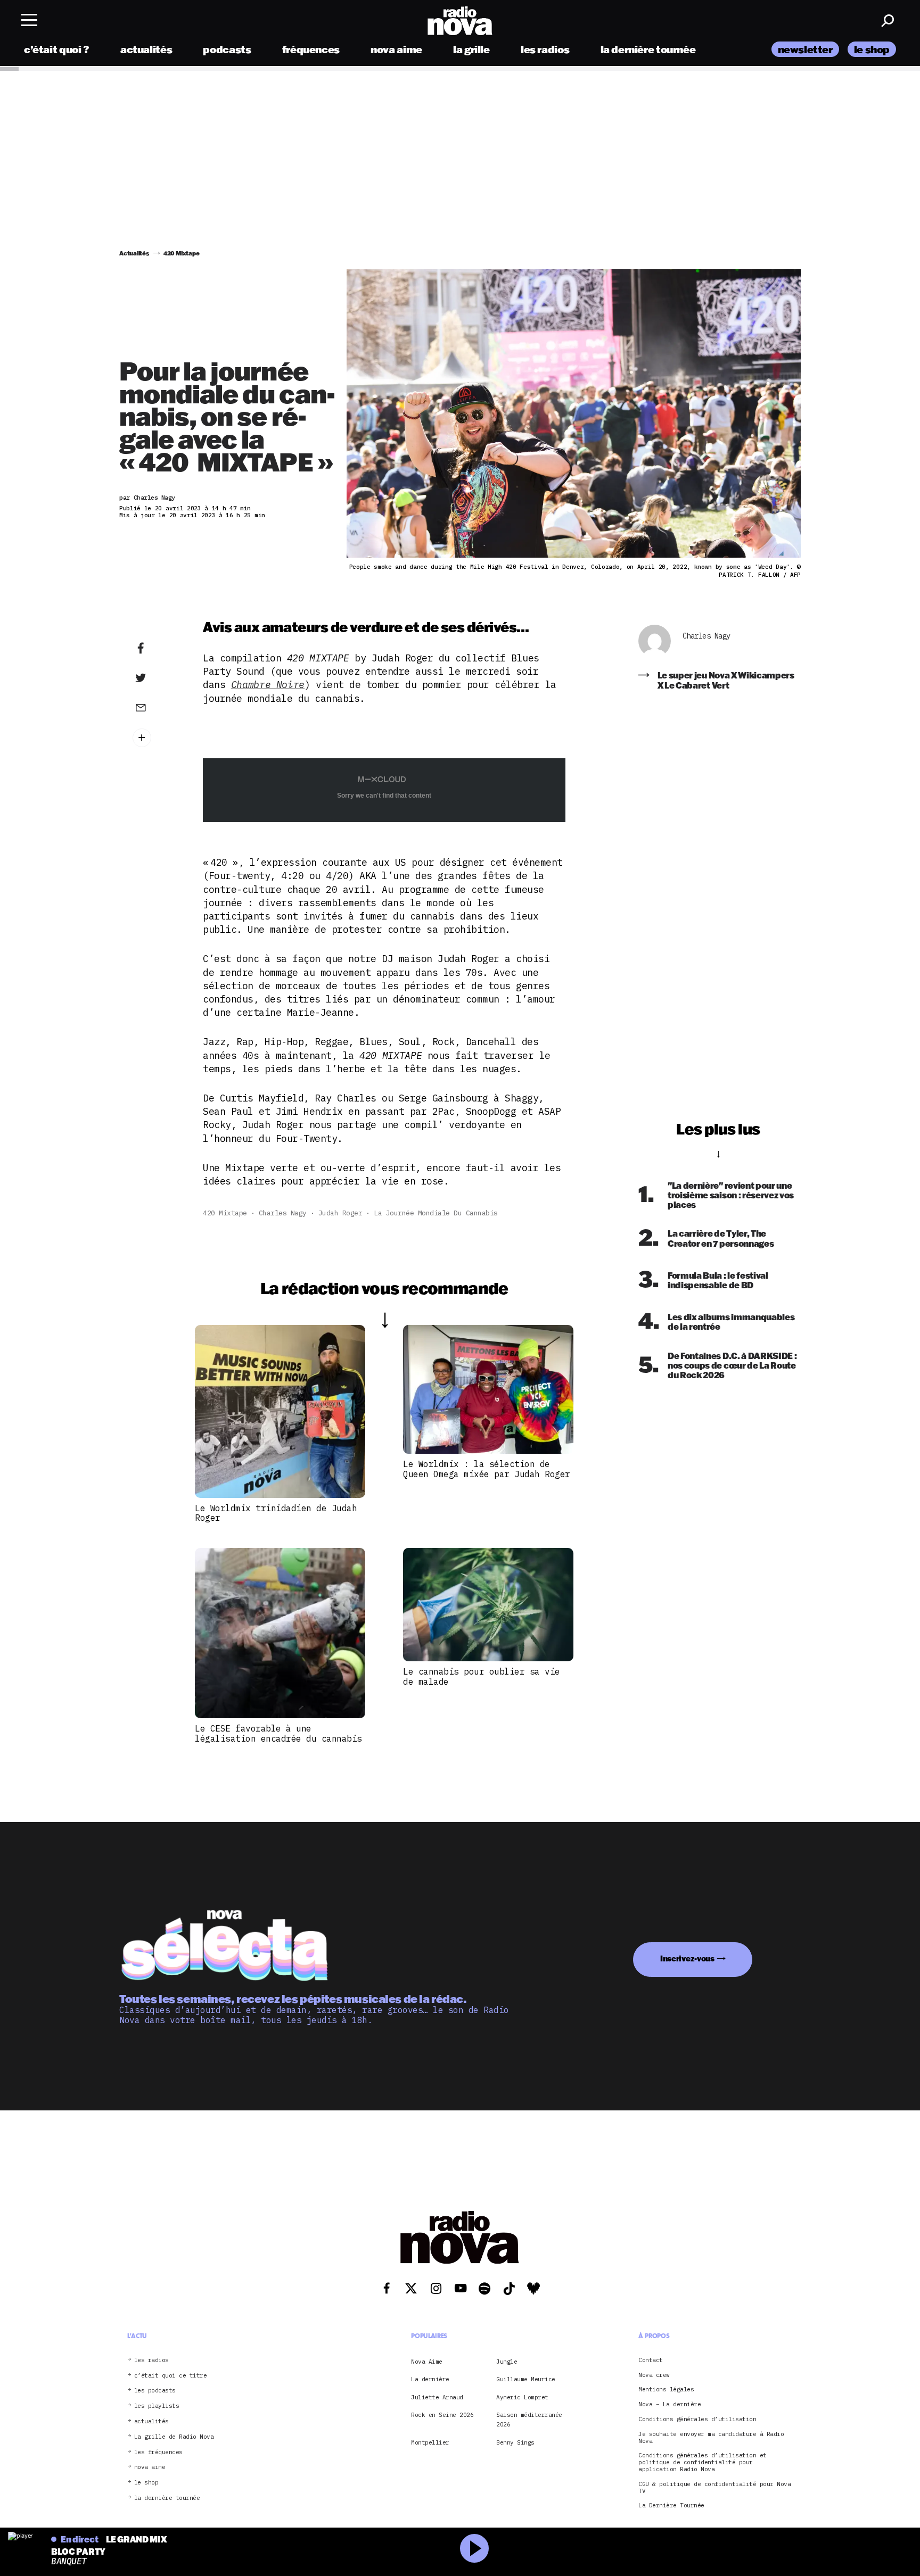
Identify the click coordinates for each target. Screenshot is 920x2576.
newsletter (805, 49)
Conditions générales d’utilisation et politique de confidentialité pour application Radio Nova (703, 2463)
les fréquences (158, 2452)
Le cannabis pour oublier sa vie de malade (482, 1676)
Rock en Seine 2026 (442, 2415)
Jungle (507, 2362)
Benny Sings (515, 2442)
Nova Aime (427, 2362)
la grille (471, 49)
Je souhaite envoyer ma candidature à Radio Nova (711, 2438)
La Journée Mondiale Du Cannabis (436, 1213)
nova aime (396, 49)
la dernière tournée (648, 49)
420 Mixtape (225, 1213)
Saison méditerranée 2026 (529, 2420)
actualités (146, 49)
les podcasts (155, 2391)
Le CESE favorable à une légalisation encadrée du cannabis (278, 1733)
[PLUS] (157, 738)
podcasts (227, 49)
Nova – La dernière (670, 2405)
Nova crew (654, 2375)
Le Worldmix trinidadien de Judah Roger (276, 1513)
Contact (651, 2360)
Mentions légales (666, 2390)
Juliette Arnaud (437, 2397)
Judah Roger (340, 1213)
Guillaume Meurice (526, 2380)
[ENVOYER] (157, 707)
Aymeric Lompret (522, 2397)
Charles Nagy (283, 1213)
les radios (545, 49)
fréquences (311, 49)
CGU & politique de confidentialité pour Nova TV (714, 2488)
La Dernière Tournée (671, 2506)
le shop (872, 49)
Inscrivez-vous (687, 1958)
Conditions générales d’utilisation (697, 2419)
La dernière (430, 2380)
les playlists (157, 2407)
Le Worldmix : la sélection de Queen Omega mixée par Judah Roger (487, 1469)
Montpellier (430, 2442)
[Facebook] (157, 649)
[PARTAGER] (157, 678)
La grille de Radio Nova (174, 2437)
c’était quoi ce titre (171, 2376)
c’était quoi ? (57, 49)
